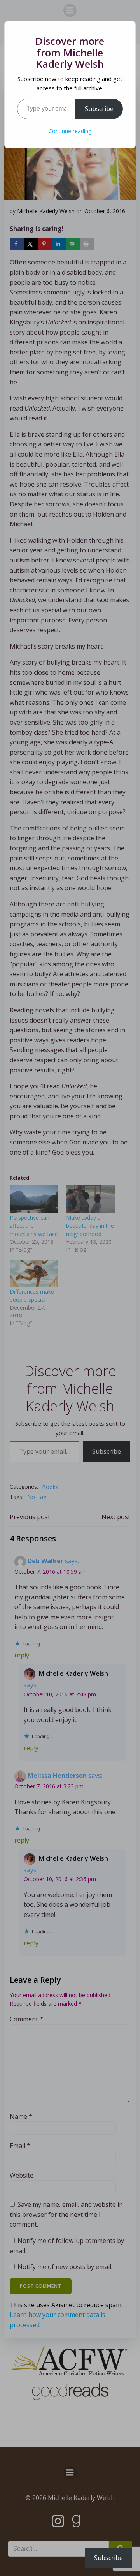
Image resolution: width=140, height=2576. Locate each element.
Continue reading (70, 131)
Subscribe (99, 109)
